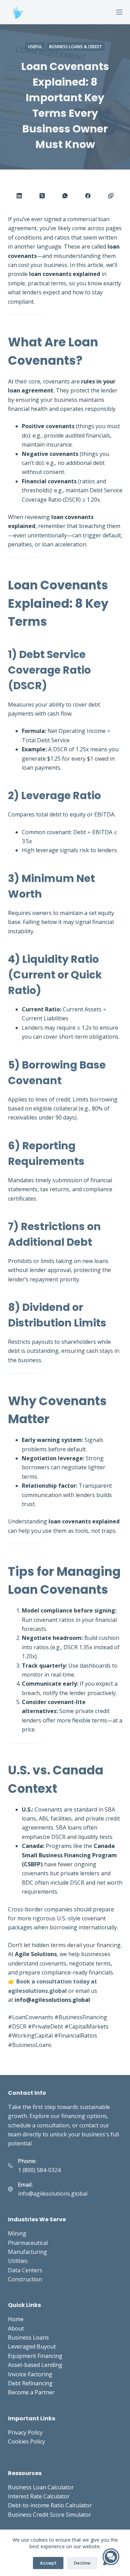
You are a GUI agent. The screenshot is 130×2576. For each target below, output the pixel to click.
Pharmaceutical (28, 2243)
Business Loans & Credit (76, 47)
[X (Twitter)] (42, 196)
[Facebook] (88, 196)
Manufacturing (28, 2252)
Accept (48, 2563)
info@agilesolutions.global (53, 2194)
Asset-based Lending (35, 2365)
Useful (35, 47)
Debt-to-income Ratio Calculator (50, 2505)
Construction (25, 2279)
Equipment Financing (35, 2356)
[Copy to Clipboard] (111, 196)
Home (16, 2319)
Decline (82, 2563)
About (16, 2328)
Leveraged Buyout (32, 2346)
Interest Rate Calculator (39, 2496)
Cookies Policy (27, 2441)
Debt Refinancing (30, 2383)
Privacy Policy (25, 2432)
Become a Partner (31, 2392)
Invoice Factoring (30, 2374)
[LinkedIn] (19, 196)
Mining (17, 2233)
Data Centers (25, 2270)
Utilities (18, 2261)
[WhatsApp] (65, 196)
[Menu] (119, 12)
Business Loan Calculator (41, 2487)
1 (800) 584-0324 (39, 2170)
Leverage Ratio (61, 796)
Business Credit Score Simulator (50, 2515)
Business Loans (28, 2337)
